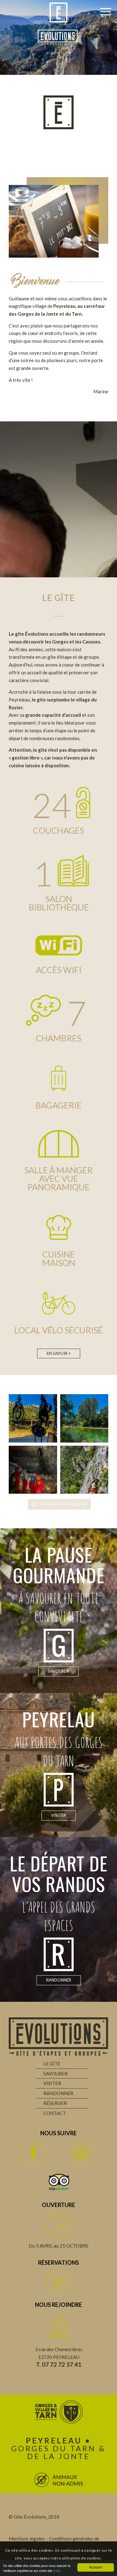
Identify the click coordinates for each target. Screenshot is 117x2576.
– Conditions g (60, 2539)
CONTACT (55, 2113)
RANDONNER (58, 2093)
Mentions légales (27, 2539)
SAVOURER (56, 2074)
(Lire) (57, 2571)
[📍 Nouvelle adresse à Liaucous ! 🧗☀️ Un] (33, 1418)
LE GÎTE (52, 2064)
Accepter (96, 2567)
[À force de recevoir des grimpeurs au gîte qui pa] (84, 1470)
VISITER (52, 2083)
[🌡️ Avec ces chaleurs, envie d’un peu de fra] (33, 1470)
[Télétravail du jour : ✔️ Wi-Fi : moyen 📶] (84, 1418)
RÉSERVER (55, 2103)
